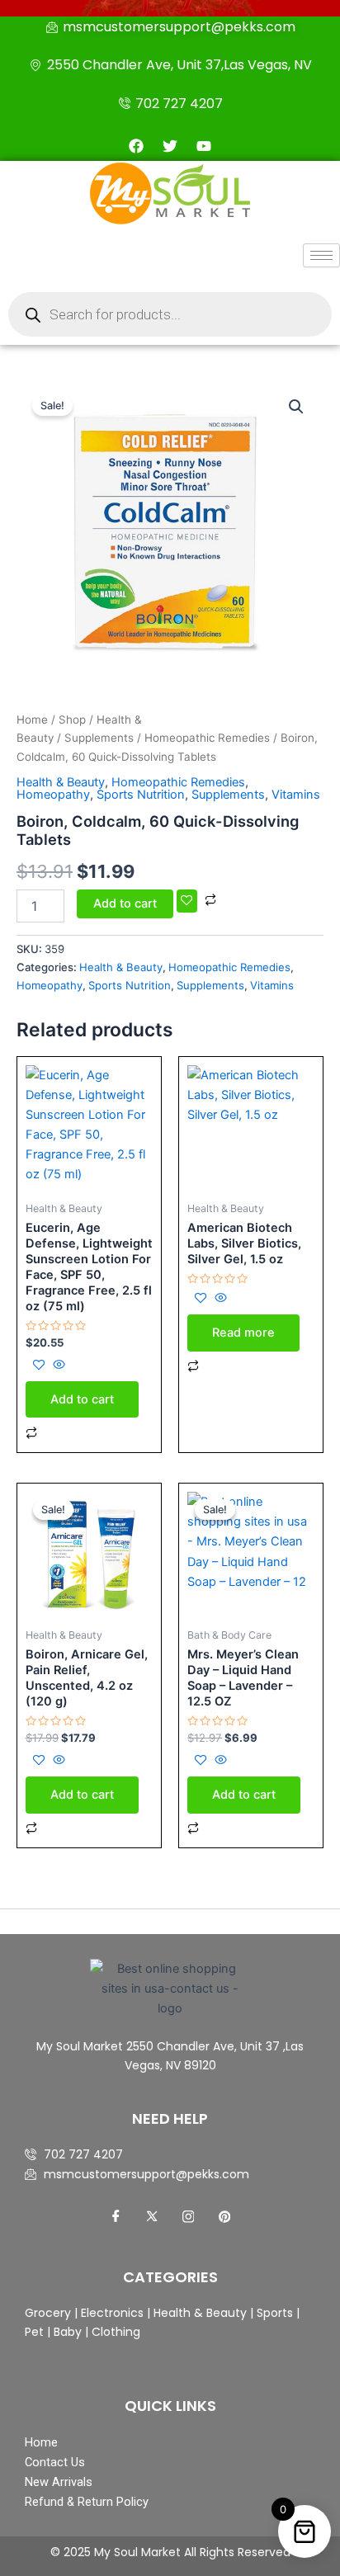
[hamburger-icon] (321, 255)
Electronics (112, 2313)
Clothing (116, 2332)
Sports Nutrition (141, 795)
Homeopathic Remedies (207, 738)
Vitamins (296, 795)
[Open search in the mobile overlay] (170, 314)
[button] (296, 407)
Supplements (99, 738)
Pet (34, 2332)
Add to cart (125, 903)
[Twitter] (152, 2217)
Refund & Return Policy (87, 2502)
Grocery (50, 2313)
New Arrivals (59, 2482)
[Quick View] (57, 1366)
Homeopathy (53, 795)
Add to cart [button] (82, 1399)
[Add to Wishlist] (187, 901)
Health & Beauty (61, 782)
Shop (72, 719)
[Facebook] (116, 2217)
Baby (66, 2332)
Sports (275, 2313)
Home (32, 719)
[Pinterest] (224, 2217)
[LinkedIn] (188, 2217)
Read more (243, 1333)
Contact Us (55, 2462)
